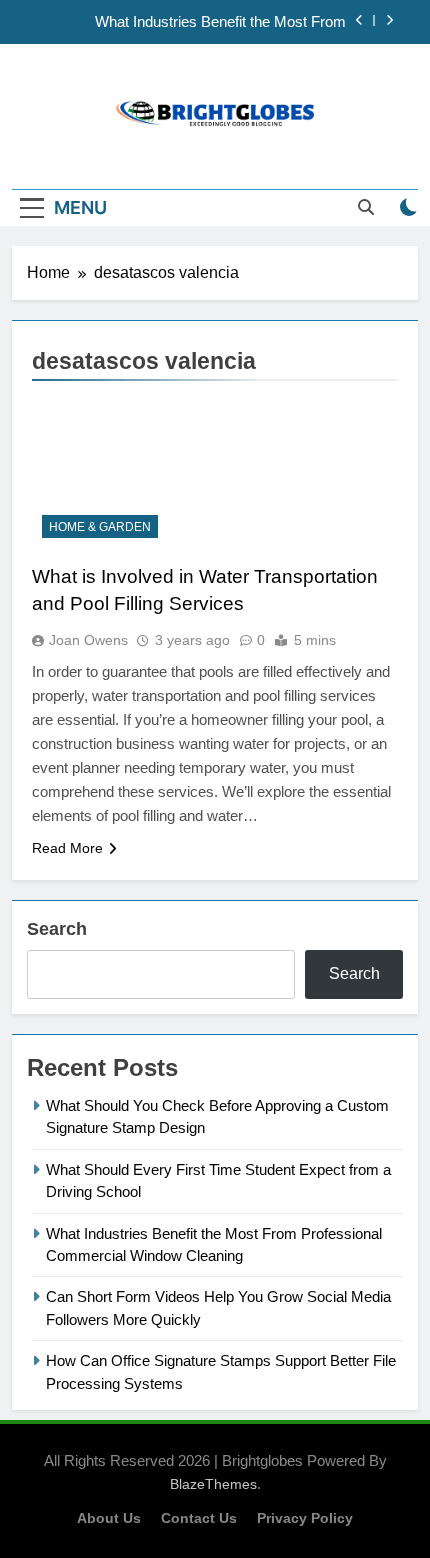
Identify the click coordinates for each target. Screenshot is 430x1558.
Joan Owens (88, 640)
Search (57, 929)
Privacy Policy (305, 1518)
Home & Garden (100, 527)
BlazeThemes (213, 1484)
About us (109, 1518)
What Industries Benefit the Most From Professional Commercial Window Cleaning (205, 22)
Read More (67, 848)
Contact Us (199, 1518)
